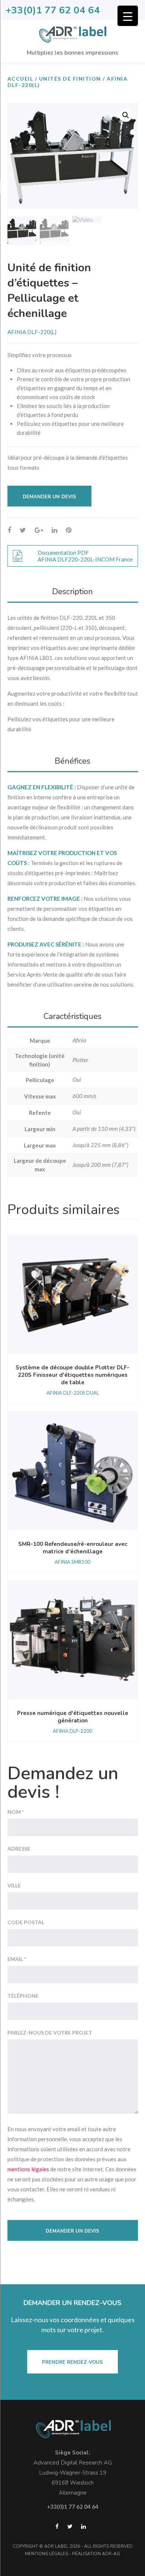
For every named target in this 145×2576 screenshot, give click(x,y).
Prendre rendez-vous (72, 2362)
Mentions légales (46, 2554)
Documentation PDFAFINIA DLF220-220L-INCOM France (85, 556)
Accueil (20, 79)
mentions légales (28, 2169)
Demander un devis (49, 497)
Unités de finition (70, 79)
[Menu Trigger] (128, 16)
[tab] (73, 592)
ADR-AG (111, 2554)
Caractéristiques (72, 1016)
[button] (126, 115)
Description (72, 592)
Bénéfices (72, 761)
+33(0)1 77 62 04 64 (53, 10)
